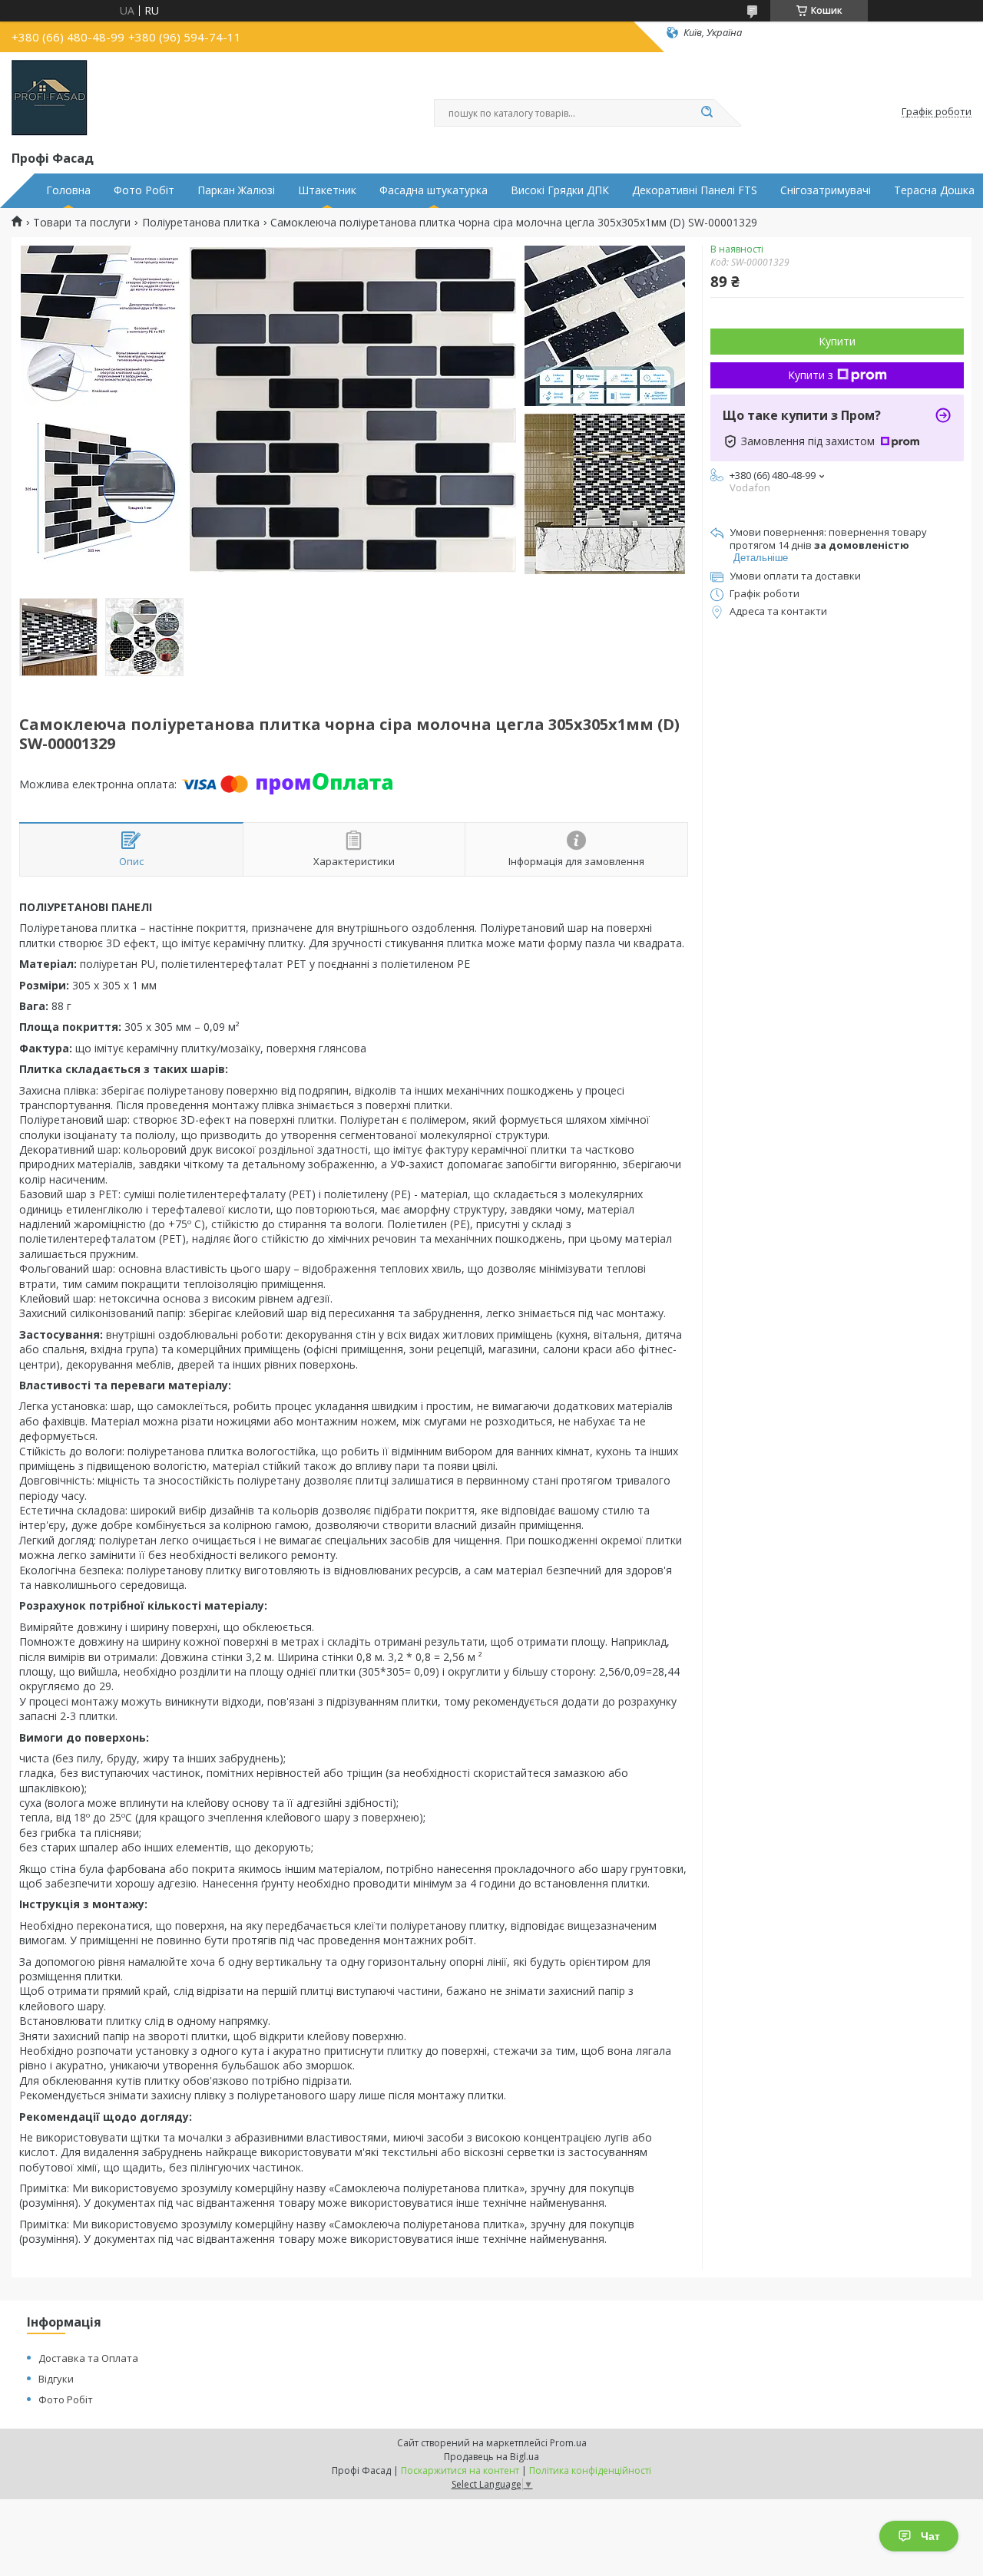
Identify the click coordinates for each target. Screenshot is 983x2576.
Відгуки (56, 2379)
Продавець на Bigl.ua (491, 2457)
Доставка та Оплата (88, 2358)
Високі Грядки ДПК (560, 190)
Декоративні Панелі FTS (695, 190)
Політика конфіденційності (590, 2470)
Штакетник (327, 190)
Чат (930, 2536)
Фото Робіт (144, 190)
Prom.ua (568, 2443)
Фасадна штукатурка (434, 190)
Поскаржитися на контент (460, 2470)
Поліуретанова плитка (201, 223)
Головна (68, 190)
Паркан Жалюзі (236, 190)
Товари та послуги (82, 223)
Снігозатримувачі (826, 190)
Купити (837, 341)
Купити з (811, 375)
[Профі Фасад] (50, 98)
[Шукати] (707, 113)
